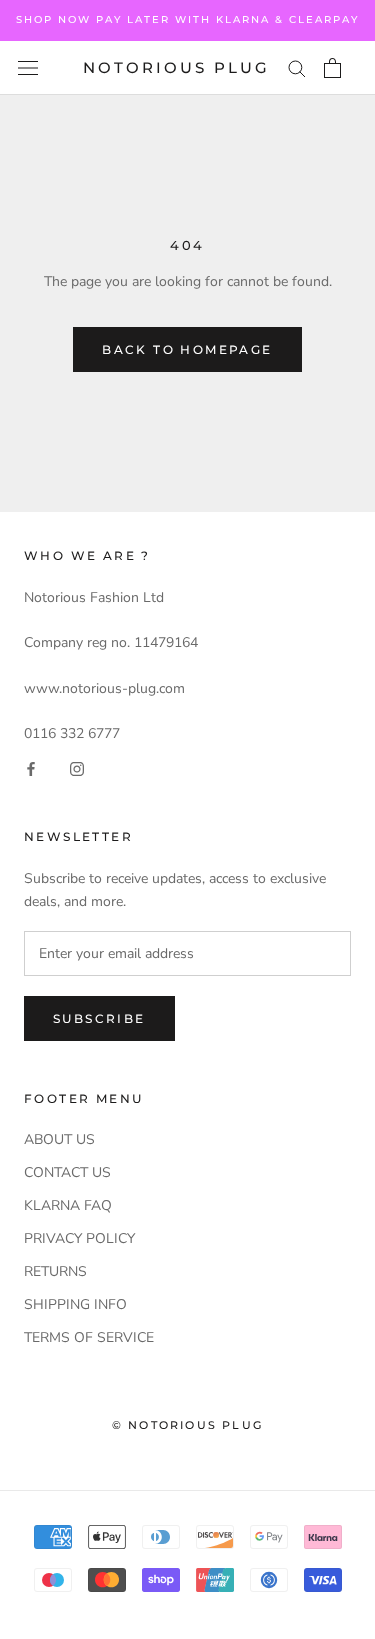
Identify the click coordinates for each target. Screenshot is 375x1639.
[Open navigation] (28, 68)
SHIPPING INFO (75, 1304)
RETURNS (55, 1271)
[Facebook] (31, 767)
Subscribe (99, 1018)
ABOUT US (59, 1139)
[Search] (297, 67)
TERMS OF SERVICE (89, 1337)
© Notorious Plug (187, 1425)
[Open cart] (332, 68)
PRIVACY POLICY (79, 1238)
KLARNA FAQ (68, 1205)
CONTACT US (67, 1172)
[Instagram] (77, 767)
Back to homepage (187, 349)
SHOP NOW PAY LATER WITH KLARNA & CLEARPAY (187, 19)
